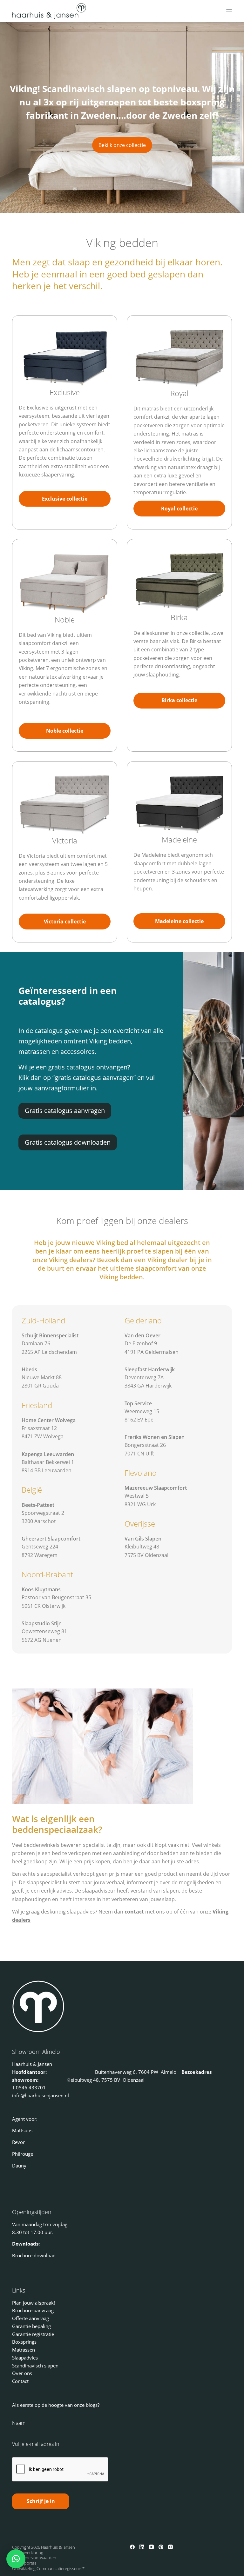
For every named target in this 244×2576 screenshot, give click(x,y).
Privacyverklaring (28, 2553)
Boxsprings (24, 2342)
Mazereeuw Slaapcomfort (156, 1488)
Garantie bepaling (31, 2326)
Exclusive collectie (65, 499)
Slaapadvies (25, 2358)
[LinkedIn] (142, 2547)
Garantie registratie (33, 2334)
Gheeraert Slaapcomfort (51, 1539)
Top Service (138, 1403)
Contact (20, 2381)
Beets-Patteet (38, 1505)
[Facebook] (132, 2547)
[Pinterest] (161, 2547)
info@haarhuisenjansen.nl (41, 2095)
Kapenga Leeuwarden (48, 1454)
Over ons (22, 2373)
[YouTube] (151, 2547)
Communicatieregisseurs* (61, 2568)
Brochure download (34, 2255)
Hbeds (29, 1369)
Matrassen (24, 2350)
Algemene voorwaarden (34, 2558)
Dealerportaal (25, 2563)
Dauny (19, 2166)
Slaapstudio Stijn (42, 1623)
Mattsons (22, 2130)
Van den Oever (142, 1335)
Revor (18, 2142)
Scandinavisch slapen (35, 2366)
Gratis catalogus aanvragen (65, 1111)
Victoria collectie (65, 922)
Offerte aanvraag (30, 2318)
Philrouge (23, 2154)
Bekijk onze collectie (122, 145)
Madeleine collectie (179, 921)
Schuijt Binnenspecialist (50, 1335)
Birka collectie (179, 700)
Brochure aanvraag (33, 2310)
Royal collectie (179, 509)
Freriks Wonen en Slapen (155, 1437)
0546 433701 (31, 2087)
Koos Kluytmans (41, 1589)
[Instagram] (170, 2547)
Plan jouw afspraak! (34, 2303)
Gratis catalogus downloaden (68, 1142)
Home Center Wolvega (49, 1420)
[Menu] (229, 11)
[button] (16, 2559)
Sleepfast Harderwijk (150, 1369)
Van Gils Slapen (143, 1539)
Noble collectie (65, 731)
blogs (92, 2405)
